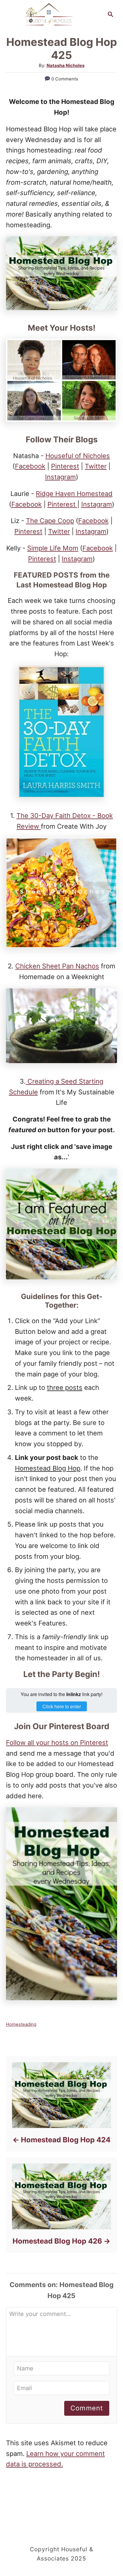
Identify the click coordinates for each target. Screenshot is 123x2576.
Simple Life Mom (53, 548)
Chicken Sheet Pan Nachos (57, 966)
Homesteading (21, 2024)
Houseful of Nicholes (78, 456)
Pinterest (65, 466)
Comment (87, 2408)
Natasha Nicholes (66, 66)
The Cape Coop (50, 521)
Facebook (30, 466)
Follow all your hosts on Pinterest (57, 1743)
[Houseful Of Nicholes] (49, 14)
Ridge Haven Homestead (74, 494)
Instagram (60, 477)
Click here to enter (62, 1706)
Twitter (96, 466)
